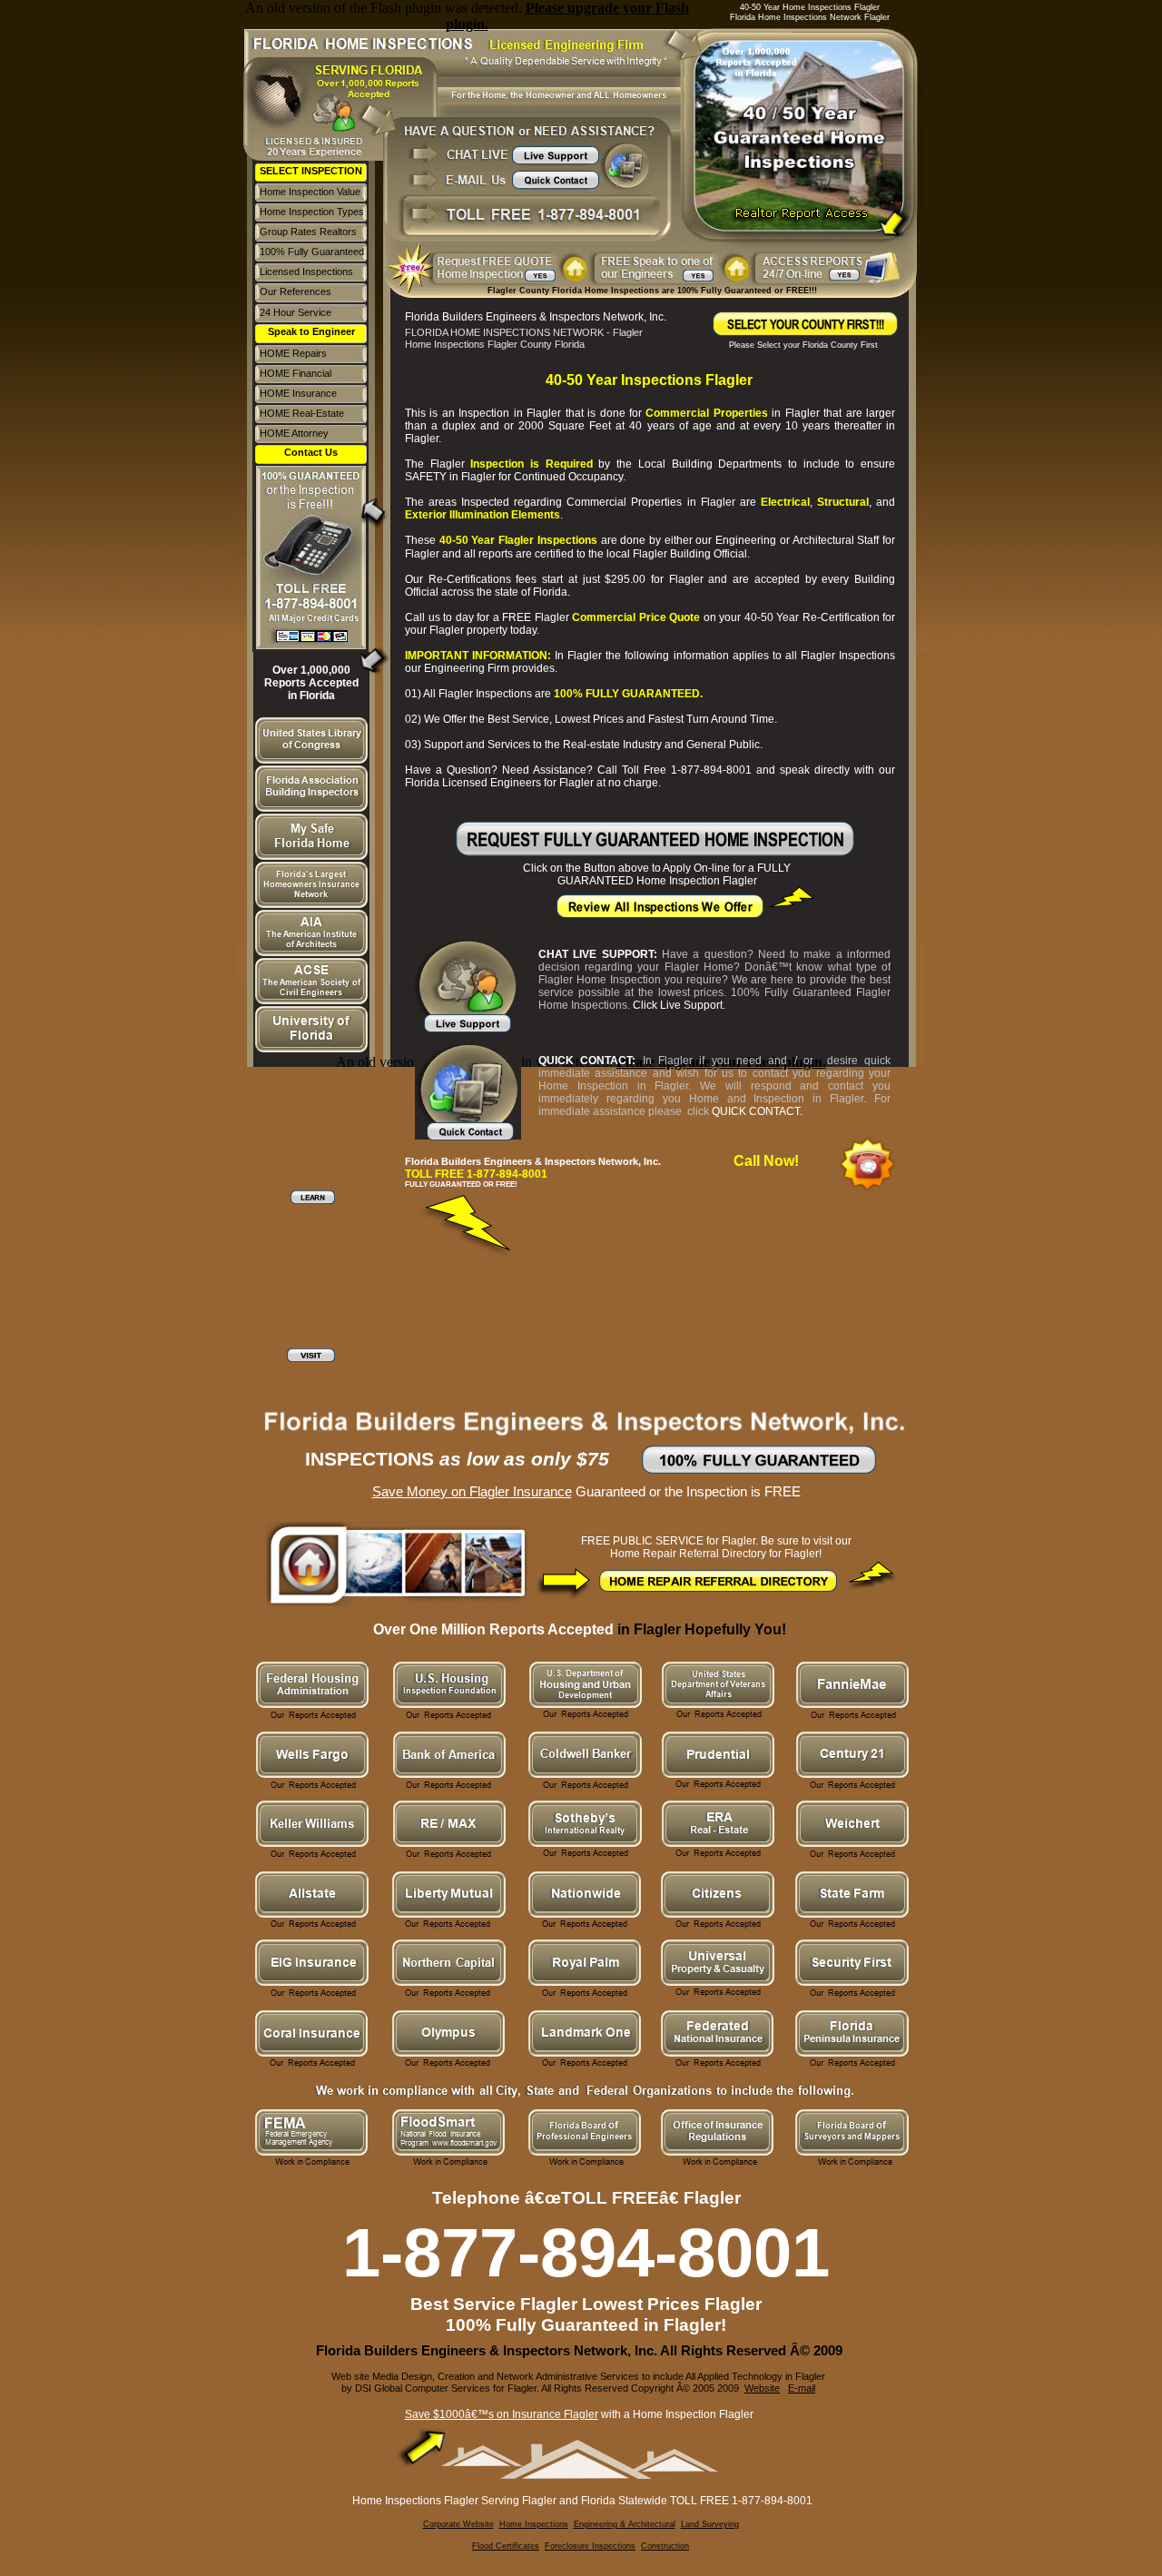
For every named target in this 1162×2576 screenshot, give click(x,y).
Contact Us (311, 452)
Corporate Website (458, 2524)
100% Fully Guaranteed (312, 252)
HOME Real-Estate (302, 413)
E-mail (802, 2388)
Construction (665, 2546)
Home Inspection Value (310, 192)
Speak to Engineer (311, 331)
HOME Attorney (294, 433)
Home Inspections (534, 2524)
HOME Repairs (293, 353)
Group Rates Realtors (308, 232)
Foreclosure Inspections (590, 2546)
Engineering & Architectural (625, 2524)
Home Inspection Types (312, 212)
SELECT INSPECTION (311, 171)
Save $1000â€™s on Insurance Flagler (502, 2414)
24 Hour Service (295, 312)
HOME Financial (295, 373)
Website (762, 2388)
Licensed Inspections (306, 271)
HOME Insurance (298, 393)
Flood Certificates (506, 2546)
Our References (295, 291)
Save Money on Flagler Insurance (472, 1491)
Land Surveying (710, 2524)
